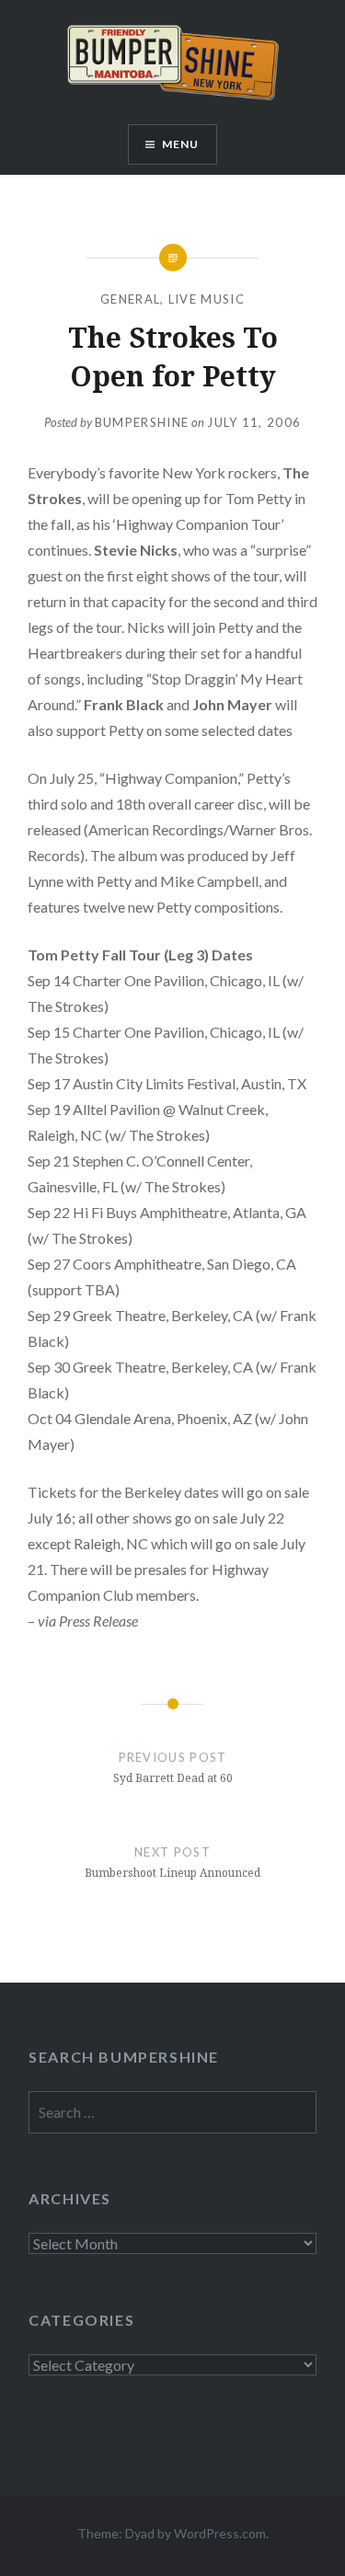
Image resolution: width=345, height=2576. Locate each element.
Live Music (207, 299)
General (130, 299)
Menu (181, 144)
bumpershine (142, 422)
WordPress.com (220, 2533)
